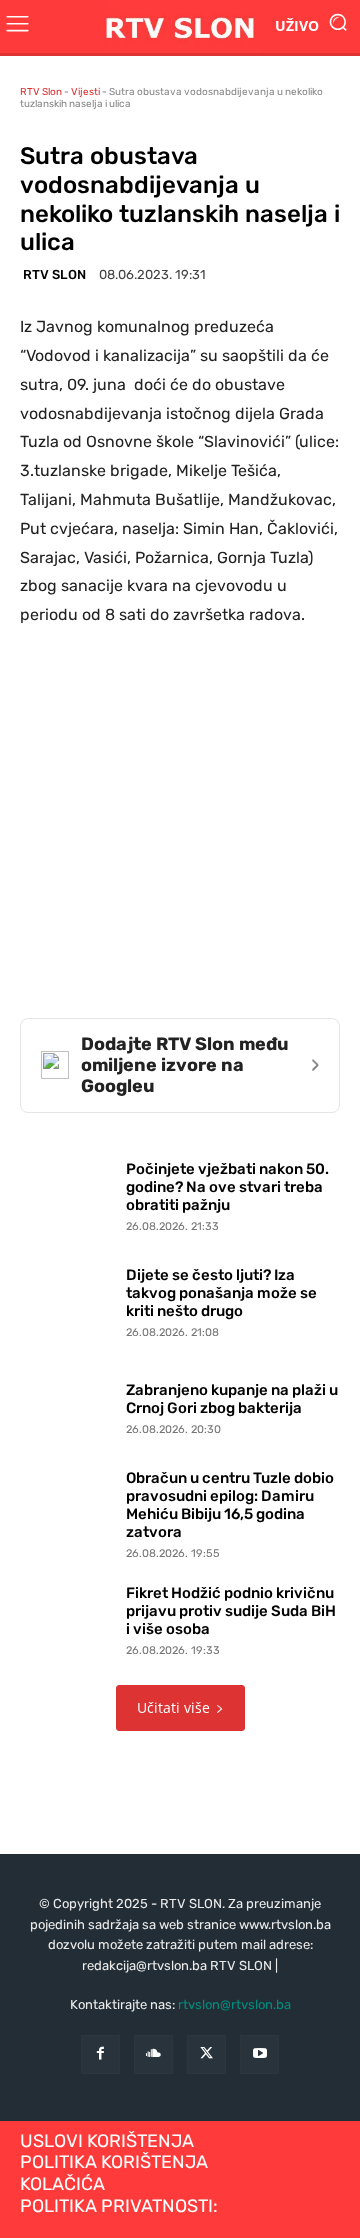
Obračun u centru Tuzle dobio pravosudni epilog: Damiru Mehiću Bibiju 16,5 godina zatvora (230, 1505)
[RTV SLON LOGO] (180, 26)
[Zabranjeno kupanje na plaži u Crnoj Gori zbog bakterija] (68, 1405)
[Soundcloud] (153, 2054)
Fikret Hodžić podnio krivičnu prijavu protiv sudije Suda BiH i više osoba (231, 1611)
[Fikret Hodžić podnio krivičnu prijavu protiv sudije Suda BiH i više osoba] (68, 1617)
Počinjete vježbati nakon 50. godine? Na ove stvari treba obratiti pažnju (227, 1187)
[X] (206, 2054)
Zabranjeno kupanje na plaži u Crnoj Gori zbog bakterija (232, 1399)
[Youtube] (259, 2054)
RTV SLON (54, 274)
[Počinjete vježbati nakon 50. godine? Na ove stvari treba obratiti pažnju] (68, 1193)
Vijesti (85, 92)
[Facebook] (100, 2054)
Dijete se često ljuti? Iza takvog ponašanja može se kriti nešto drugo (221, 1293)
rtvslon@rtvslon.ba (234, 2004)
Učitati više (173, 1707)
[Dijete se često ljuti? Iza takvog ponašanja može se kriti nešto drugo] (68, 1299)
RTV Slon (41, 92)
